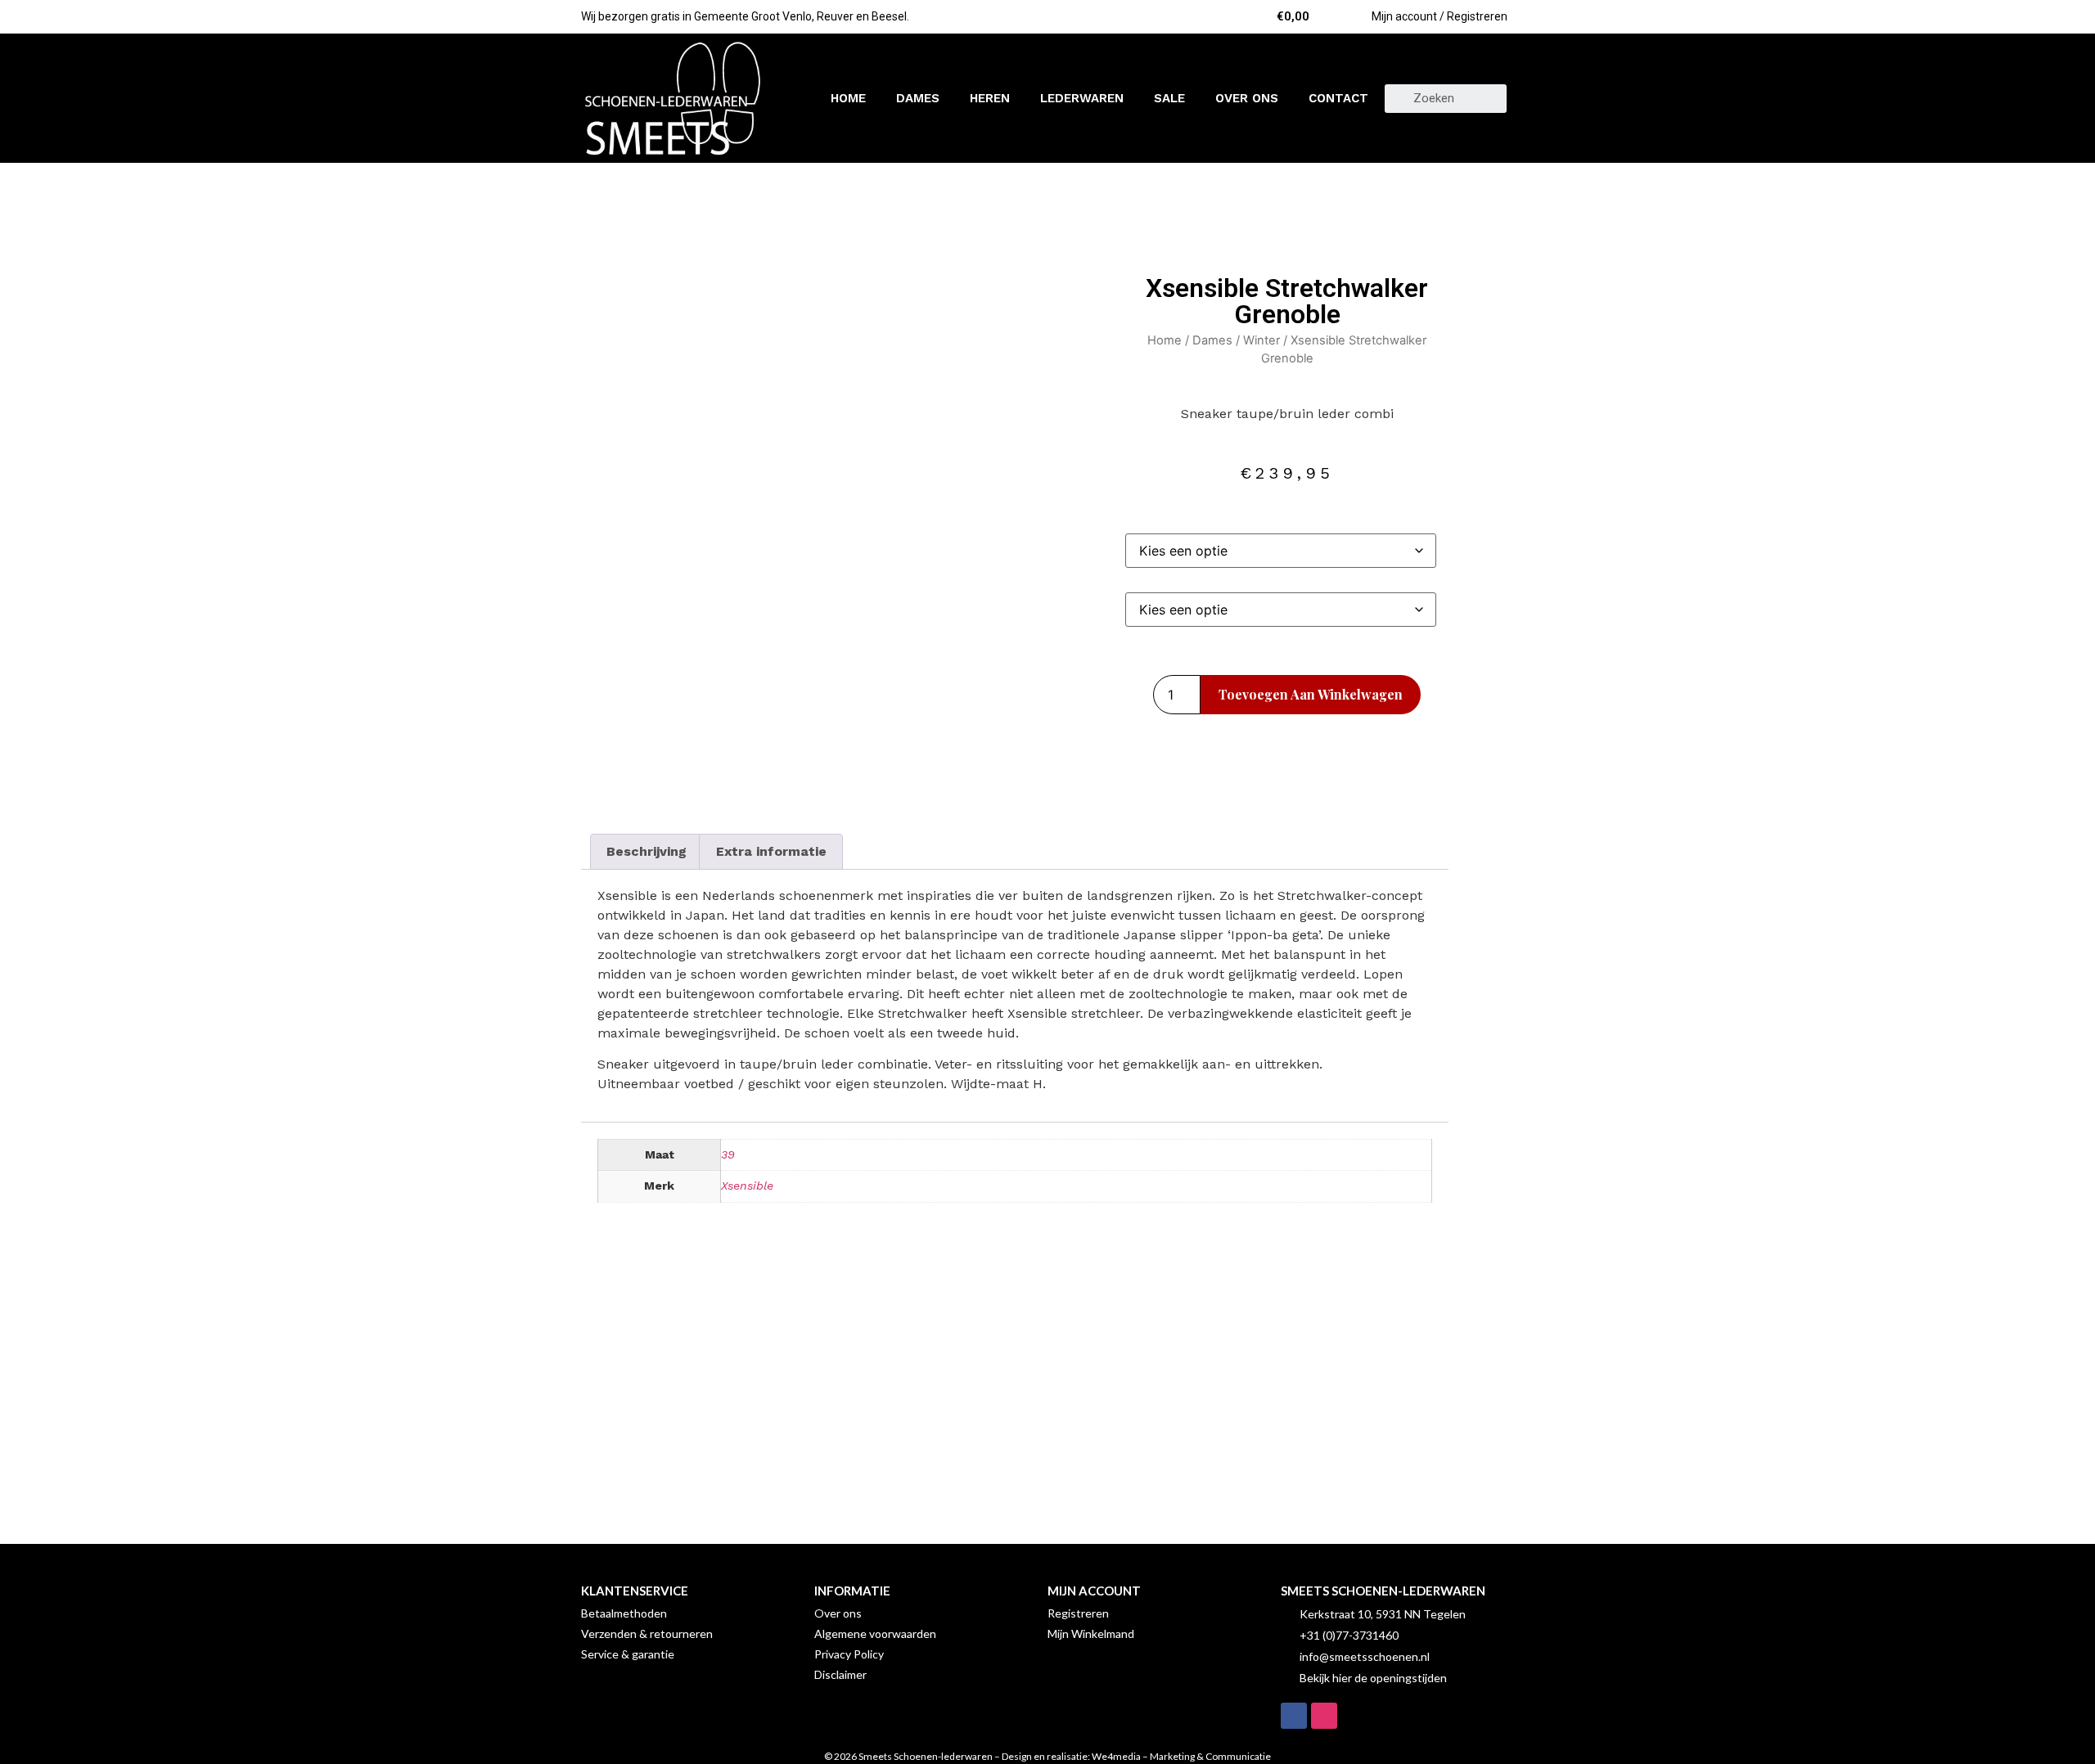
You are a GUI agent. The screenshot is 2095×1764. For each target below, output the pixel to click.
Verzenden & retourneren (647, 1633)
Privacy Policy (849, 1654)
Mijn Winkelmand (1091, 1633)
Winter (1262, 340)
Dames (918, 98)
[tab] (647, 852)
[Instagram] (1324, 1716)
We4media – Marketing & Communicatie (1181, 1756)
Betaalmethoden (624, 1613)
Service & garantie (628, 1654)
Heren (990, 98)
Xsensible (747, 1186)
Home (848, 98)
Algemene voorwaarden (875, 1633)
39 (728, 1154)
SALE (1169, 98)
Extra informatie (771, 851)
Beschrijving (647, 851)
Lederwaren (1082, 98)
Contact (1338, 98)
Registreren (1078, 1613)
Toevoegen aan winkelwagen (1311, 694)
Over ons (1247, 98)
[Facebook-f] (1294, 1716)
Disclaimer (840, 1674)
